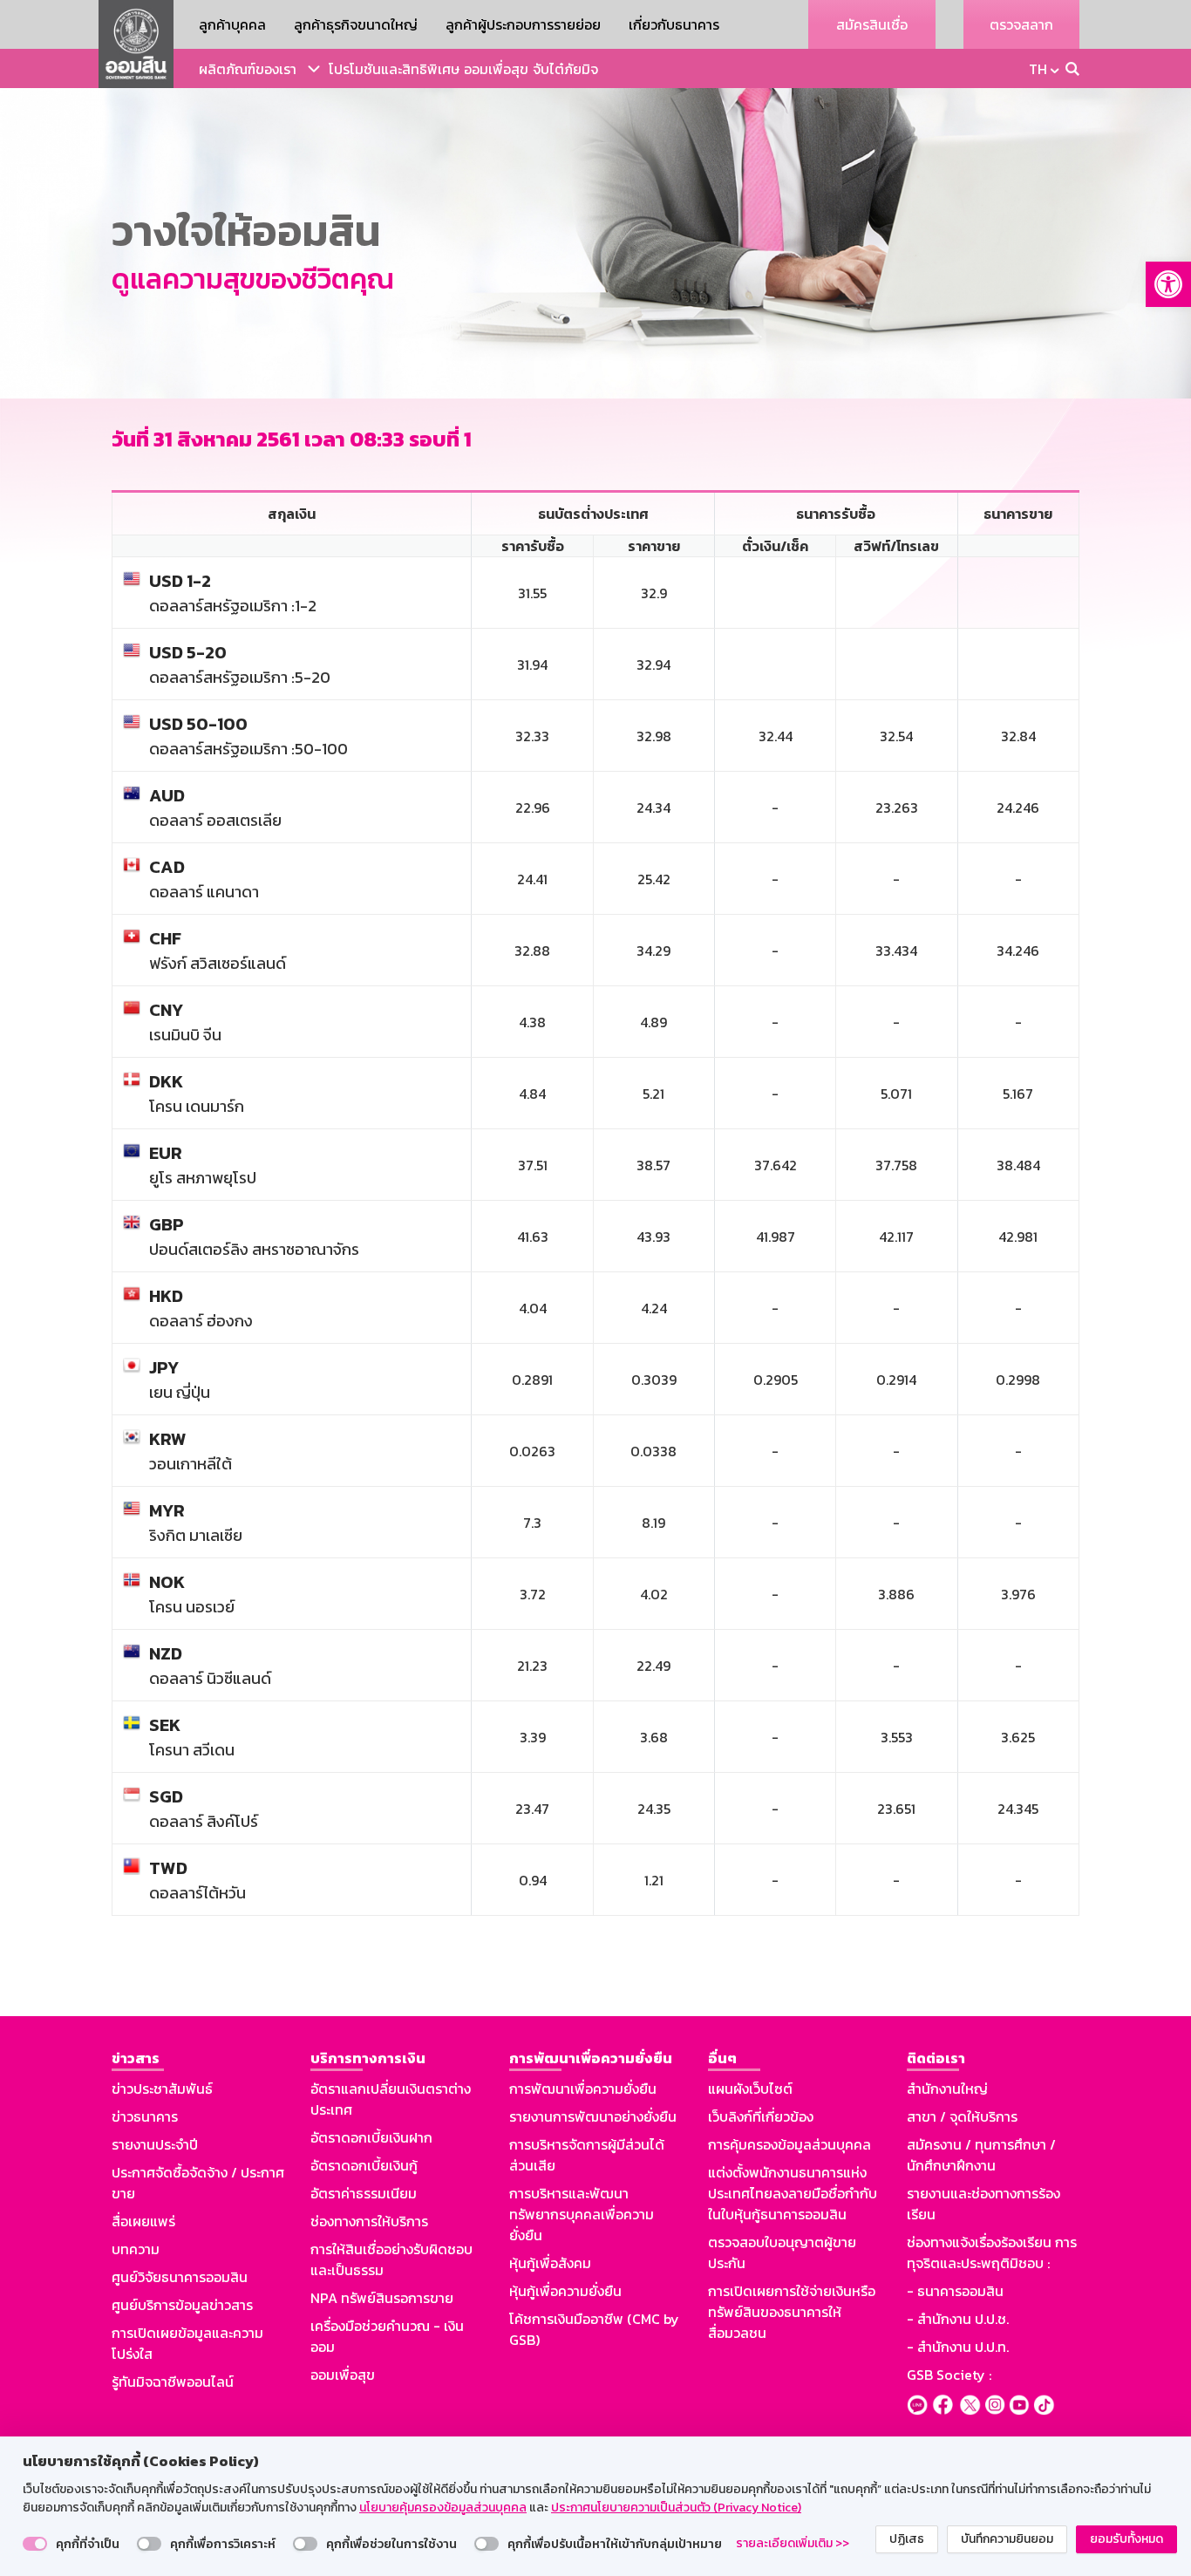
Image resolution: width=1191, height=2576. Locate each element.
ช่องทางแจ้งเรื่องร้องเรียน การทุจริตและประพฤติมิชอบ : (992, 2252)
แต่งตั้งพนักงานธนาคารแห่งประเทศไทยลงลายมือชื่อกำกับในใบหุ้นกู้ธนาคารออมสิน (793, 2193)
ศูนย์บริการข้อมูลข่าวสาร (182, 2305)
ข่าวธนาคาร (145, 2116)
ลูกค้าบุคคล (232, 24)
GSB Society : (949, 2375)
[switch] (35, 2544)
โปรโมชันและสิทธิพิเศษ (394, 69)
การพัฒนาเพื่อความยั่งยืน (583, 2089)
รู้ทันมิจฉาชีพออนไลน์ (173, 2382)
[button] (1168, 284)
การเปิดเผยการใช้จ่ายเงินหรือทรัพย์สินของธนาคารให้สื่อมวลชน (792, 2312)
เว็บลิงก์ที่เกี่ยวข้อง (761, 2116)
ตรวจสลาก (1021, 24)
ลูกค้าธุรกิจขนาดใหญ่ (356, 24)
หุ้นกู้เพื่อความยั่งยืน (565, 2291)
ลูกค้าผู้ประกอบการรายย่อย (523, 24)
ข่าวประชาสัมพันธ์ (162, 2089)
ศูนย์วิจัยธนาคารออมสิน (180, 2277)
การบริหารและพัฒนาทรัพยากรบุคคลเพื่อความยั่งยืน (582, 2214)
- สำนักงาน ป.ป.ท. (958, 2347)
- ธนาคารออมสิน (955, 2291)
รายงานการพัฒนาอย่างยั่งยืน (593, 2116)
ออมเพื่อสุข (496, 69)
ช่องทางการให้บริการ (369, 2221)
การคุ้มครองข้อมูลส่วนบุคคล (789, 2144)
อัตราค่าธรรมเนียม (364, 2193)
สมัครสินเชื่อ (872, 24)
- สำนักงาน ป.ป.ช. (958, 2319)
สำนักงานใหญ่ (947, 2089)
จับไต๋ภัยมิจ (565, 69)
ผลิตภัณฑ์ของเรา (248, 69)
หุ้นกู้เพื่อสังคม (550, 2263)
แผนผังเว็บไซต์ (750, 2089)
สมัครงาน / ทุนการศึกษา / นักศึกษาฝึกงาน (981, 2155)
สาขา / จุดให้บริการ (962, 2116)
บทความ (136, 2249)
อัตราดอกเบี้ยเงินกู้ (364, 2165)
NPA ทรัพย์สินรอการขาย (382, 2298)
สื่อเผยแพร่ (143, 2221)
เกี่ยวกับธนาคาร (674, 24)
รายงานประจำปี (155, 2144)
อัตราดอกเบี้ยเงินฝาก (371, 2137)
